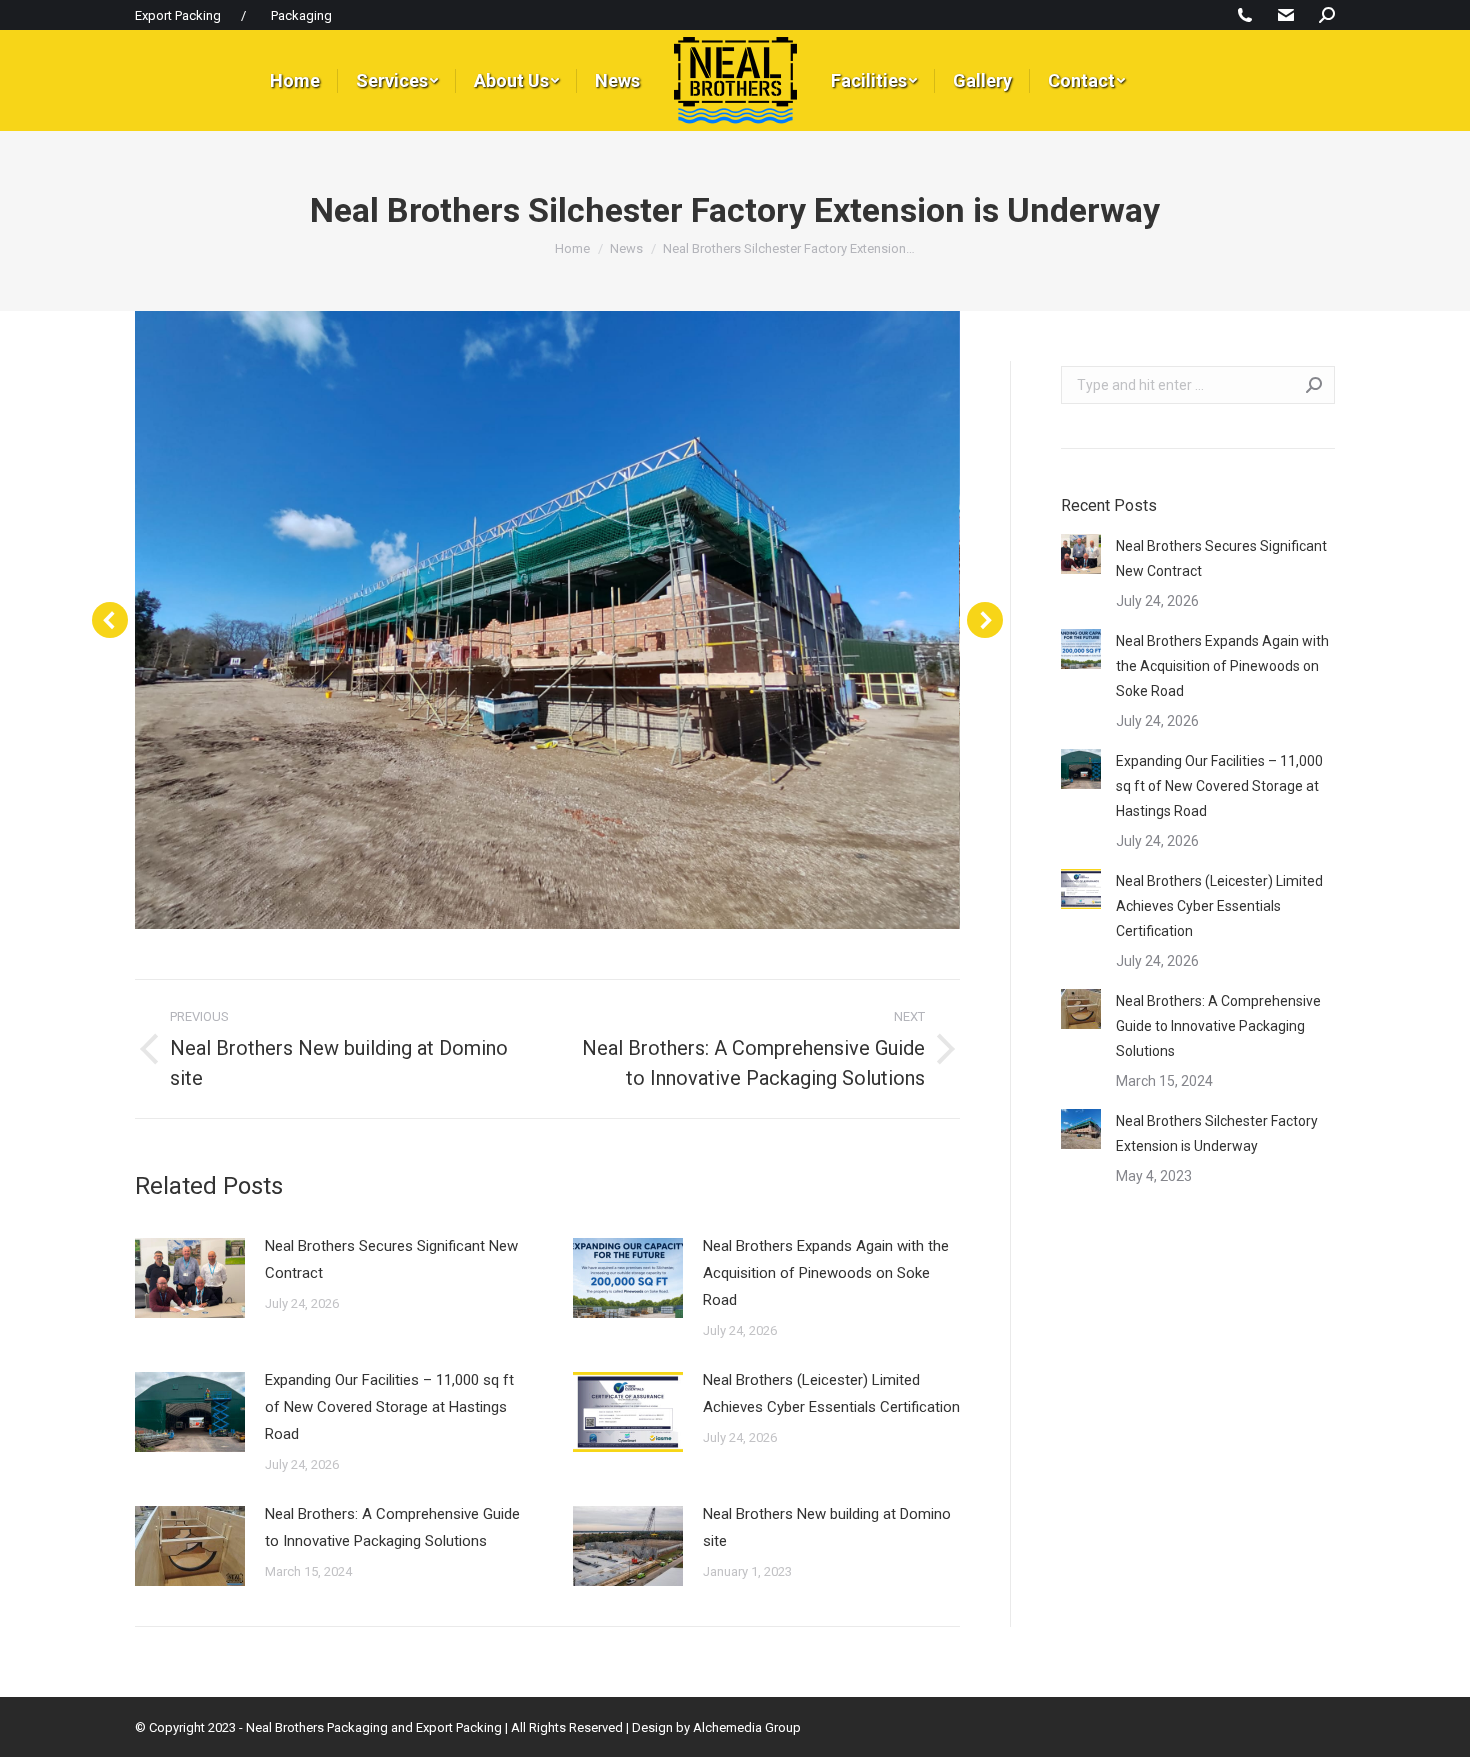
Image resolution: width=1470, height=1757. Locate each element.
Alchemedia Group (747, 1727)
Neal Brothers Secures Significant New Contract (391, 1259)
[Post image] (190, 1278)
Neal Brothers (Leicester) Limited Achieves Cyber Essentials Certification (831, 1393)
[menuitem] (295, 80)
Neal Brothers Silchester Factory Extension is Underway (1217, 1133)
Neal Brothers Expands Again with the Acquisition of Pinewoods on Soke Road (826, 1273)
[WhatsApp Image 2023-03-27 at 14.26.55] (546, 620)
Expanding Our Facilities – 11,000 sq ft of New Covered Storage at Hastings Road (389, 1407)
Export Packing (178, 15)
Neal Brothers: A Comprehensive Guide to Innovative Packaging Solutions (392, 1527)
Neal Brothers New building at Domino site (827, 1527)
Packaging (301, 15)
